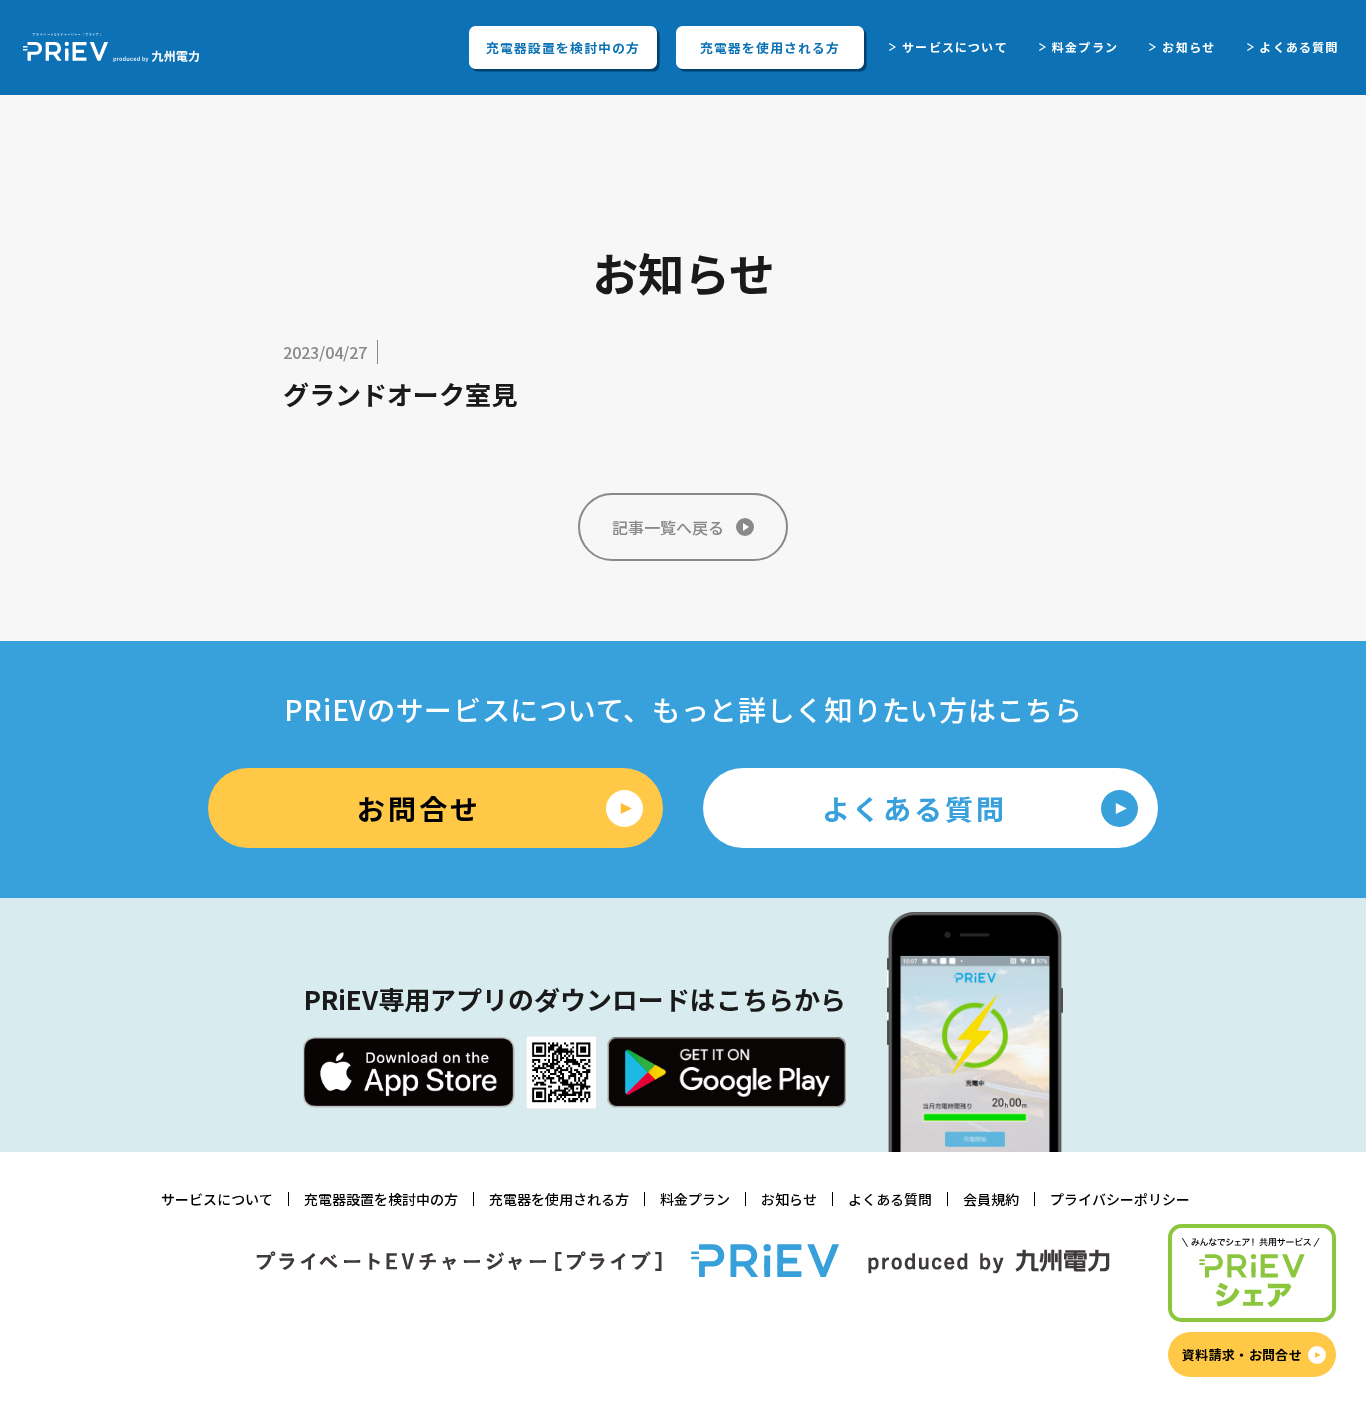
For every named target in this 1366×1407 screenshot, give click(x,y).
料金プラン (1085, 46)
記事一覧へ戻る (668, 527)
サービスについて (955, 46)
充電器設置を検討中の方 (563, 47)
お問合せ (418, 808)
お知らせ (1188, 46)
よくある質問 (1298, 46)
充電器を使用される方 (770, 47)
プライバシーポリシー (1120, 1199)
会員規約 (991, 1199)
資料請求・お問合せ (1242, 1354)
